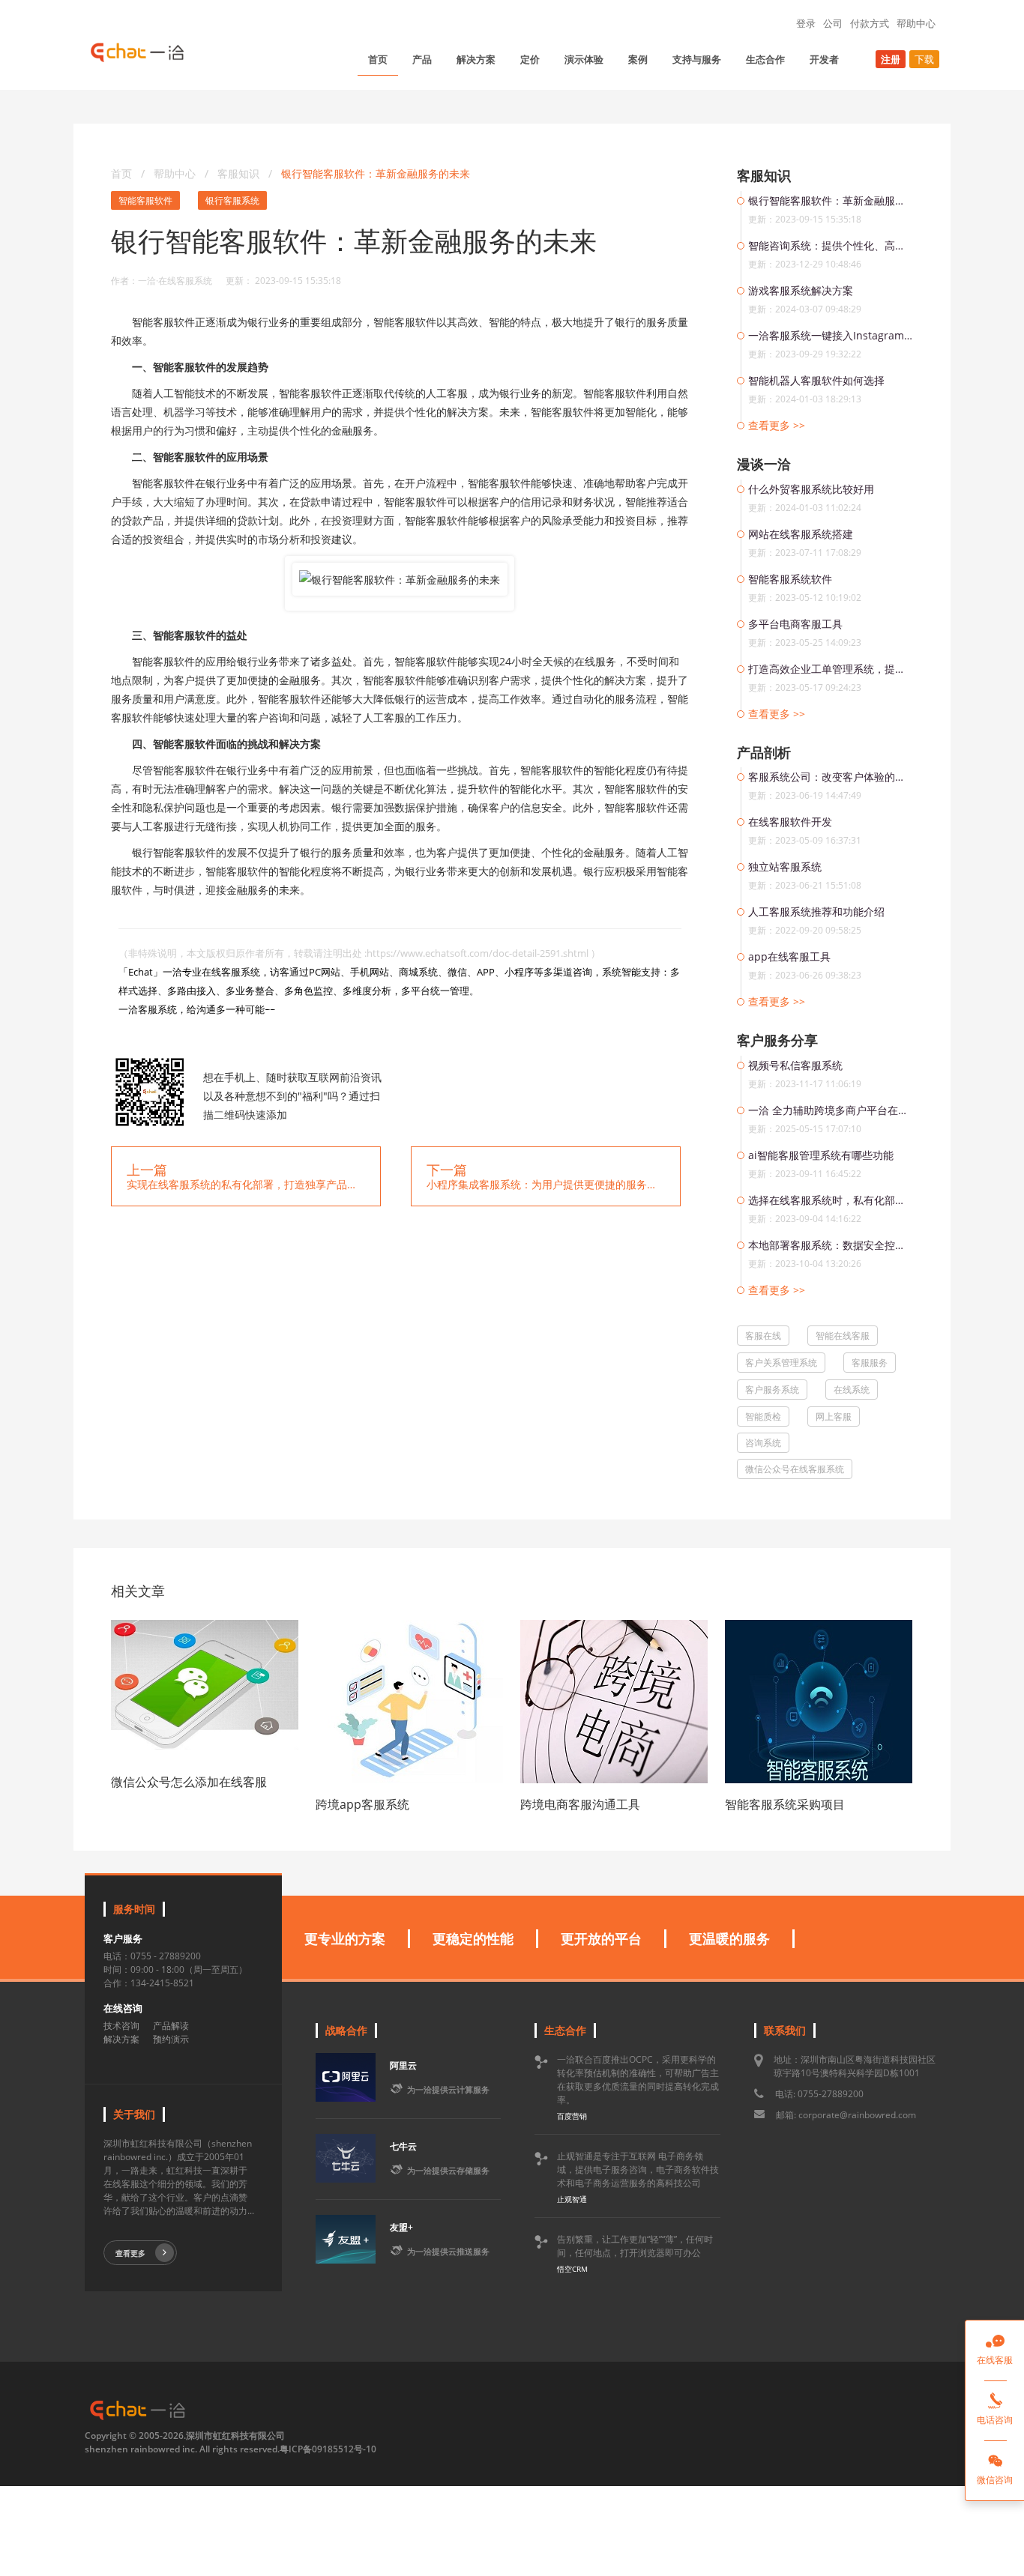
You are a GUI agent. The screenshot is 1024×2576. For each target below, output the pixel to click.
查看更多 (130, 2253)
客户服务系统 (772, 1390)
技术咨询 (121, 2026)
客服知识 (240, 173)
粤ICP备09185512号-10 (328, 2449)
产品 (422, 59)
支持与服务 (697, 59)
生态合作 (765, 59)
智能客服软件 (145, 200)
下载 (924, 59)
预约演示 (171, 2039)
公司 (833, 23)
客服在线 (763, 1336)
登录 (806, 23)
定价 (530, 59)
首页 (378, 59)
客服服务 (870, 1363)
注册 (891, 59)
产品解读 (171, 2026)
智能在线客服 (843, 1336)
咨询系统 (763, 1443)
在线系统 (852, 1390)
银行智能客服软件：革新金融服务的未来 (376, 173)
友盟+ (401, 2227)
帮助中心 (916, 23)
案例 (638, 59)
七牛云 (403, 2146)
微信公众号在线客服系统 (795, 1469)
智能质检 (763, 1417)
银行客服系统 (232, 200)
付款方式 (870, 23)
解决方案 (476, 59)
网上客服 (834, 1417)
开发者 (824, 59)
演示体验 (584, 59)
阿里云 (403, 2065)
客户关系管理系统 (781, 1363)
